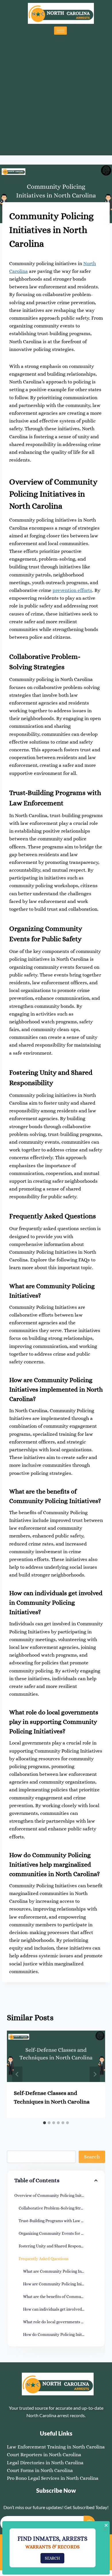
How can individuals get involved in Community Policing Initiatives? (60, 2309)
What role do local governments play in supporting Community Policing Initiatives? (60, 2322)
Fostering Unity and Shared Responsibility (56, 2246)
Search (92, 2157)
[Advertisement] (56, 94)
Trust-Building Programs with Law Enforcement (58, 2221)
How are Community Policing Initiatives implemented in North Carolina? (60, 2284)
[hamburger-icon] (60, 31)
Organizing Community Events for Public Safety (58, 2233)
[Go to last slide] (17, 2074)
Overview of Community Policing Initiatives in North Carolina (56, 2195)
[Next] (95, 2074)
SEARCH (52, 2558)
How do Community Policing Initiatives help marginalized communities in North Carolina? (60, 2334)
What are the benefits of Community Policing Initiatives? (60, 2297)
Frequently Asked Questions (44, 2259)
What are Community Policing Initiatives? (60, 2271)
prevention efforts (72, 590)
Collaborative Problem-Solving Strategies (56, 2208)
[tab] (45, 2123)
